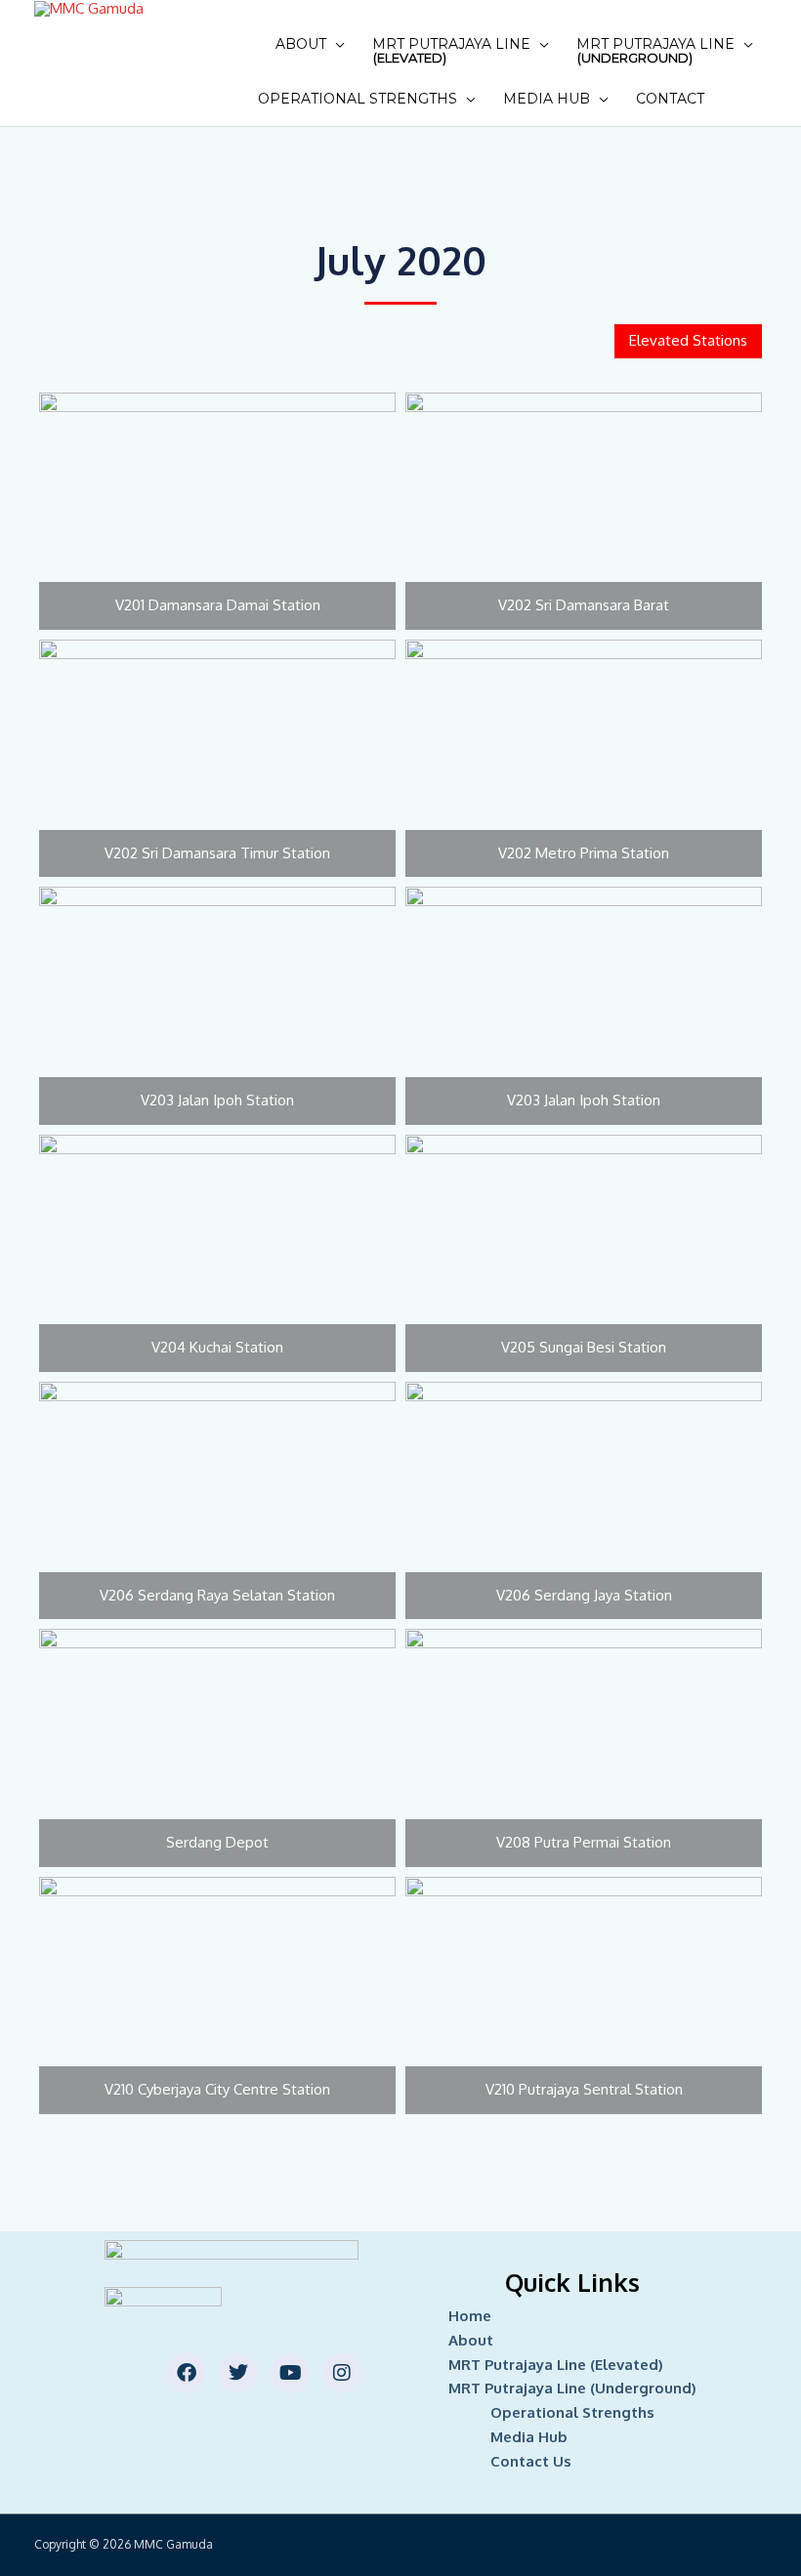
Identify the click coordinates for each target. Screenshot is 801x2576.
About (301, 44)
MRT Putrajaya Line (451, 50)
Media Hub (547, 99)
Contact (670, 99)
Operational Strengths (358, 99)
